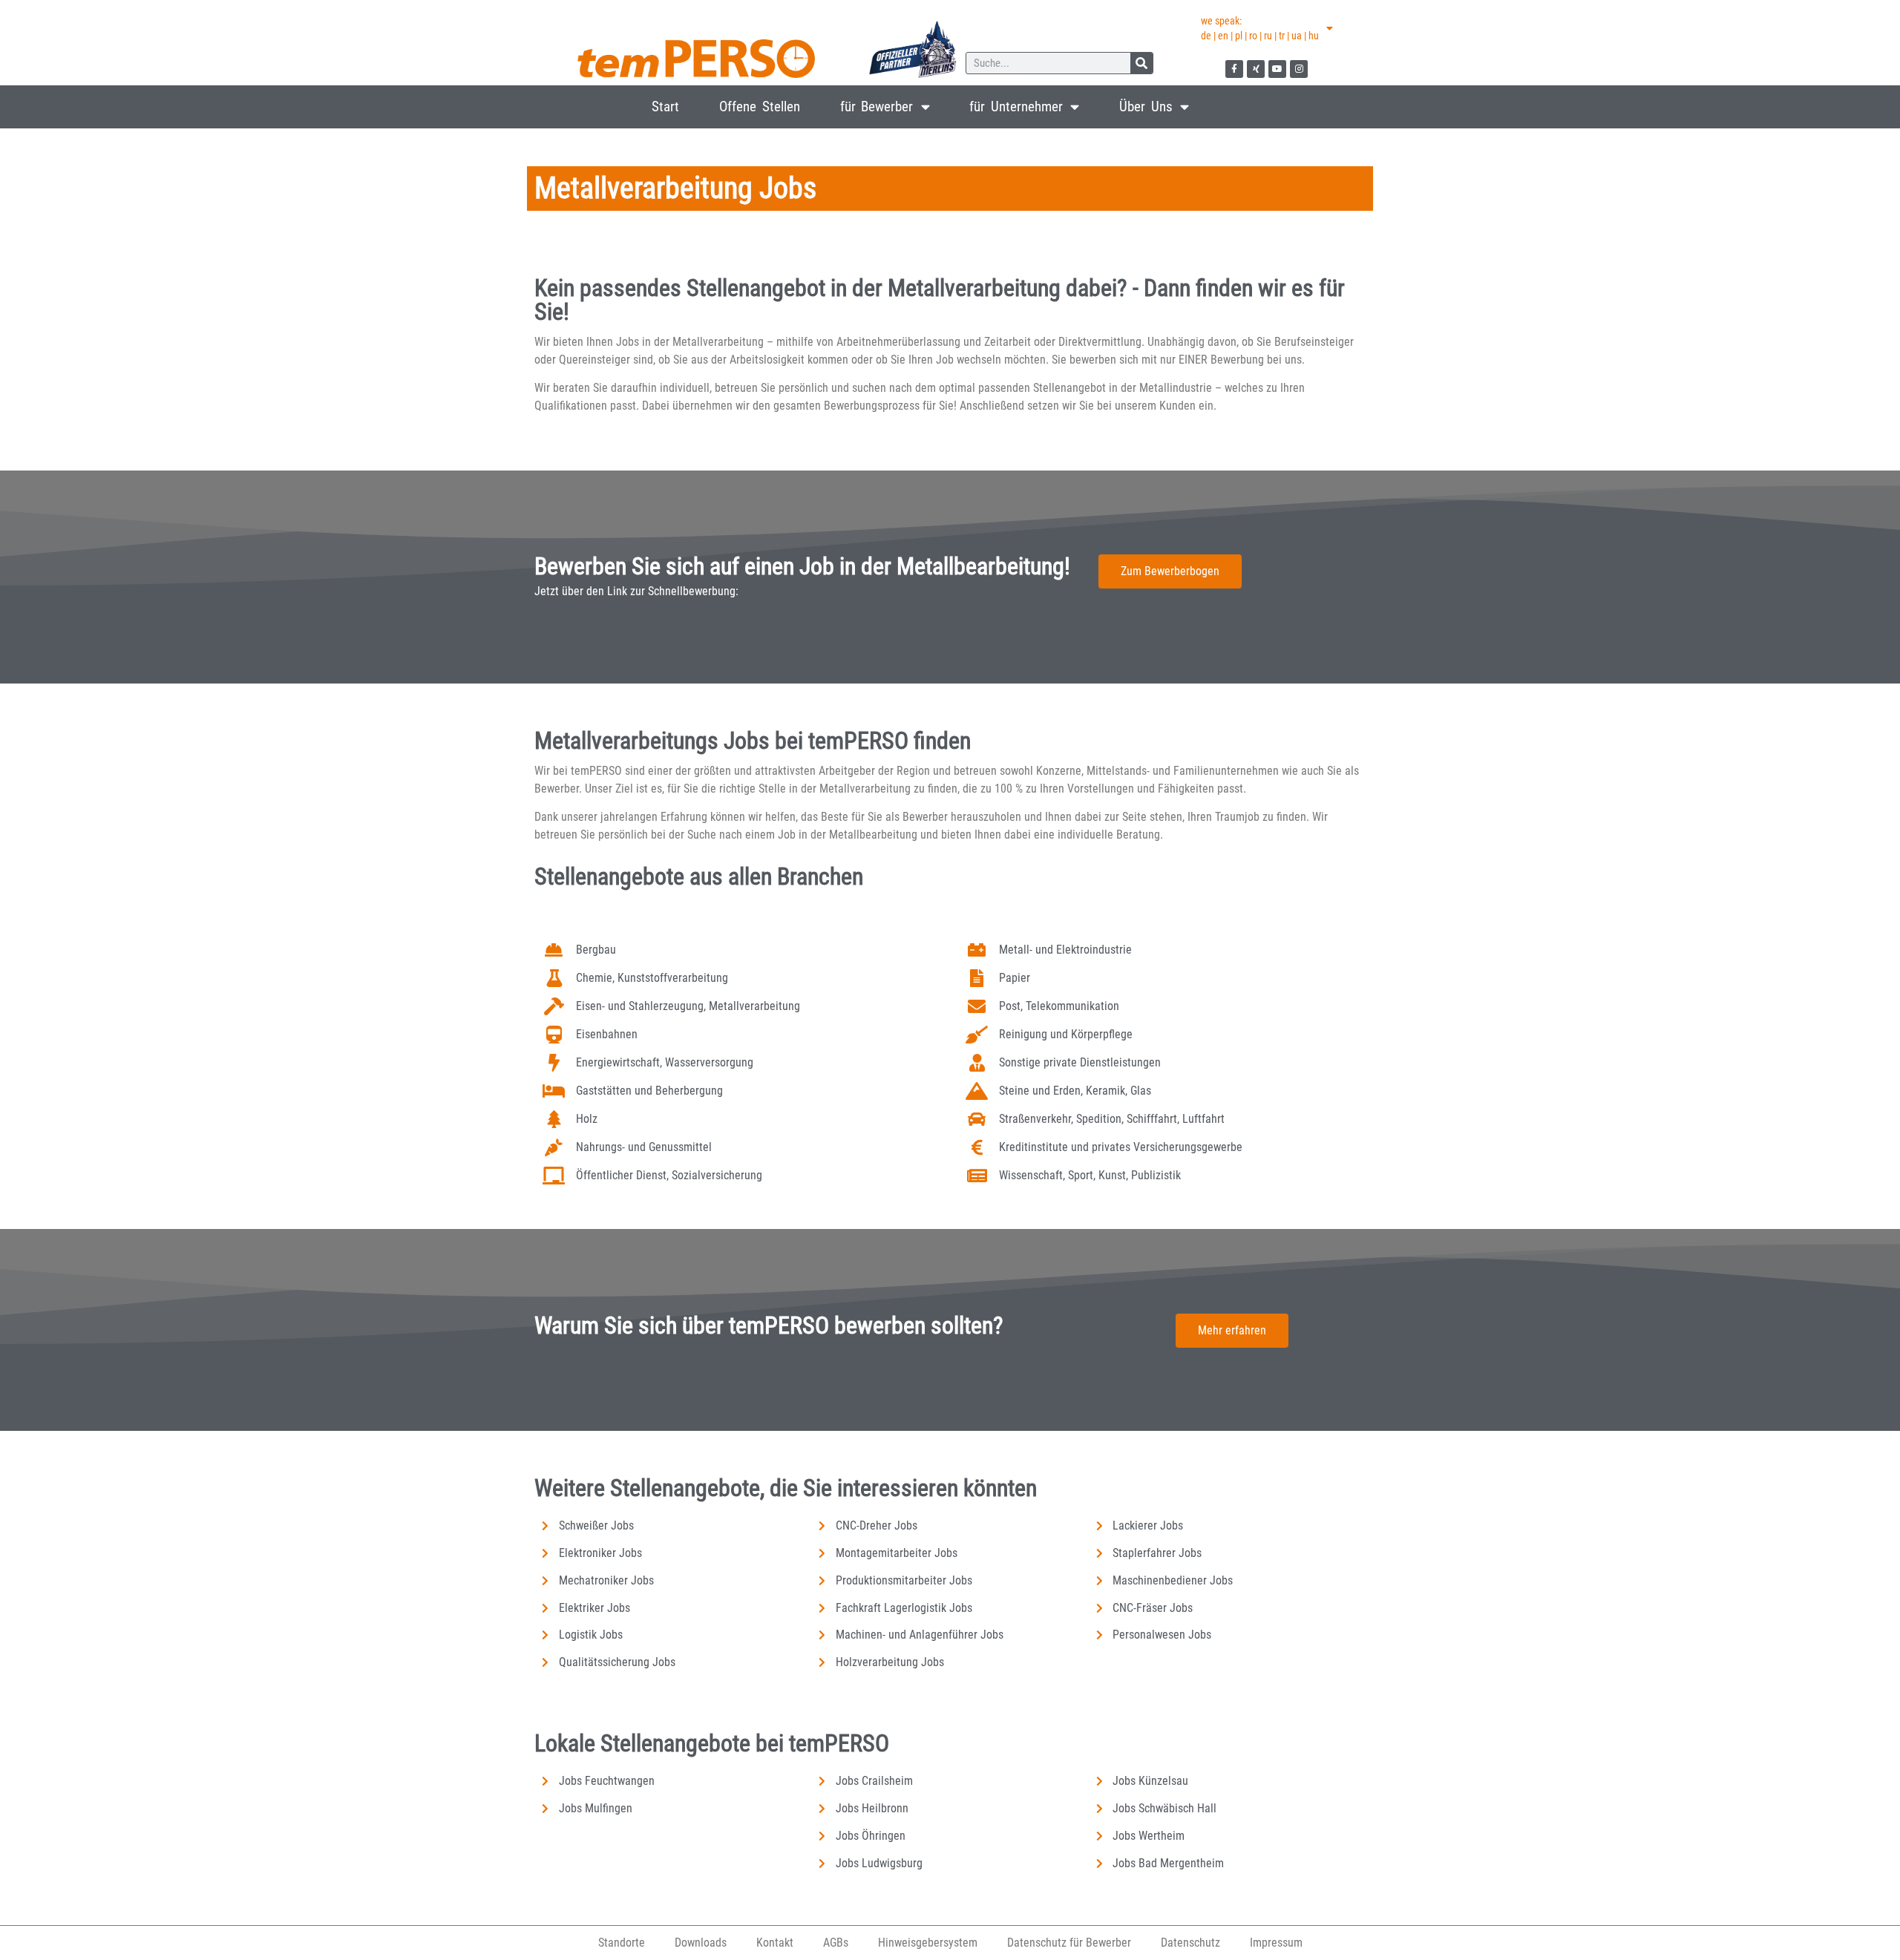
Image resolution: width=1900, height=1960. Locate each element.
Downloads (701, 1943)
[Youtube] (1277, 69)
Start (665, 106)
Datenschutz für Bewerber (1069, 1943)
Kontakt (775, 1943)
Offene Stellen (760, 106)
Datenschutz (1190, 1943)
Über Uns (1146, 106)
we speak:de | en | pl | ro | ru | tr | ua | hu (1260, 28)
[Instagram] (1299, 69)
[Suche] (1141, 63)
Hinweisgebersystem (928, 1943)
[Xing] (1256, 69)
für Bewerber (877, 106)
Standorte (622, 1943)
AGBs (836, 1943)
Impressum (1276, 1943)
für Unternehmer (1016, 106)
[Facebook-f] (1234, 69)
